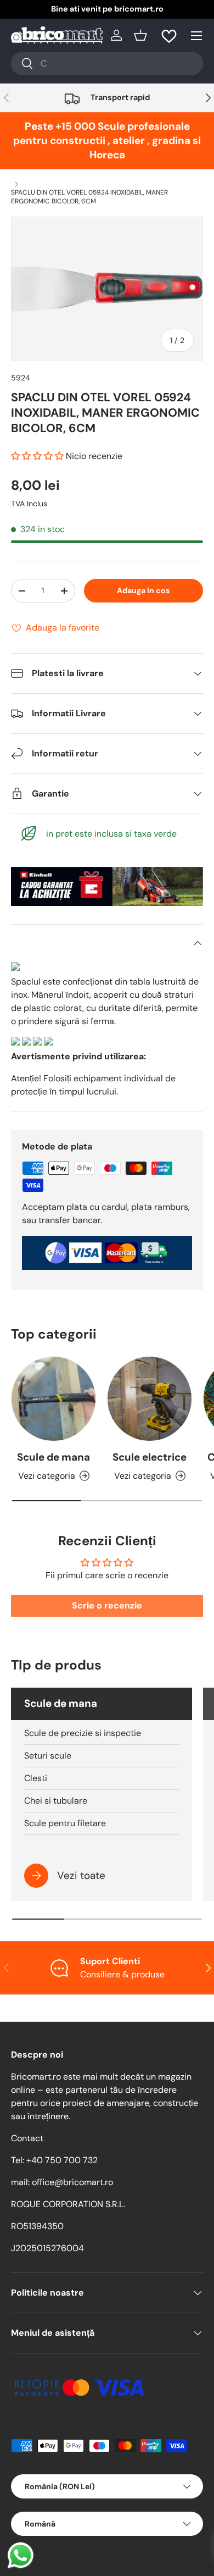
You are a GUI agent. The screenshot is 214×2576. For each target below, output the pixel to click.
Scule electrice (150, 1457)
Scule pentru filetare (65, 1823)
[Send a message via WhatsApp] (21, 2555)
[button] (140, 35)
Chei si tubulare (56, 1801)
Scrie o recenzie (107, 1605)
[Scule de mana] (54, 1399)
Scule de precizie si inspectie (83, 1733)
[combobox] (107, 63)
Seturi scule (48, 1756)
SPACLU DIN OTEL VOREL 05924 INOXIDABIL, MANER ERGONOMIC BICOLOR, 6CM (89, 197)
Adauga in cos (143, 590)
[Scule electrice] (150, 1399)
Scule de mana (54, 1457)
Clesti (36, 1778)
